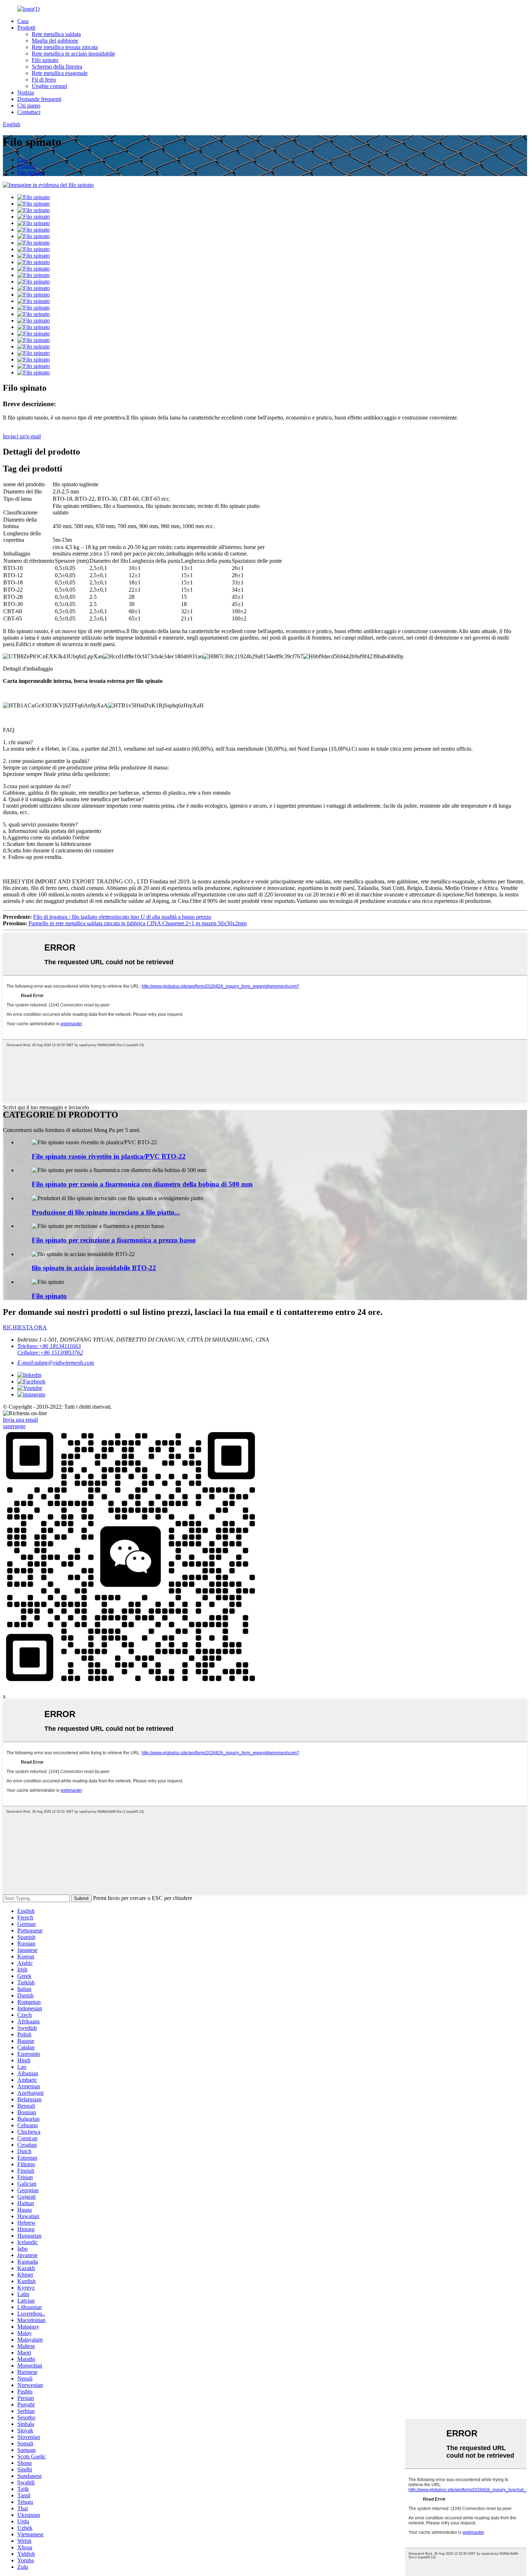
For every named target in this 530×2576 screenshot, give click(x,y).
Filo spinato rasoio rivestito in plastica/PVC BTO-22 (109, 1156)
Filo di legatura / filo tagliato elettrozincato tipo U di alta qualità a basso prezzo (122, 917)
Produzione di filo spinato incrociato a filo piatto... (106, 1212)
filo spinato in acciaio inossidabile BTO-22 (94, 1268)
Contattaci (29, 112)
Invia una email (20, 1420)
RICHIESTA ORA (25, 1327)
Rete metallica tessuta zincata (65, 47)
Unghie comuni (49, 86)
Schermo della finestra (57, 67)
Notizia (26, 93)
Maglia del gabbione (55, 41)
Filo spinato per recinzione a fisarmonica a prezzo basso (114, 1240)
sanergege (14, 1426)
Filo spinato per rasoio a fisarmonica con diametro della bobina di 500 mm (142, 1184)
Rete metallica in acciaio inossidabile (73, 54)
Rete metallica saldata (56, 34)
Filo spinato (45, 60)
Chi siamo (29, 106)
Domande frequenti (39, 99)
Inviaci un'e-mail (22, 436)
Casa (23, 21)
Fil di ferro (44, 80)
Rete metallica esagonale (60, 73)
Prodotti (26, 28)
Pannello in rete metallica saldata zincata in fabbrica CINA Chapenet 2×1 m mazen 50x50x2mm (138, 923)
